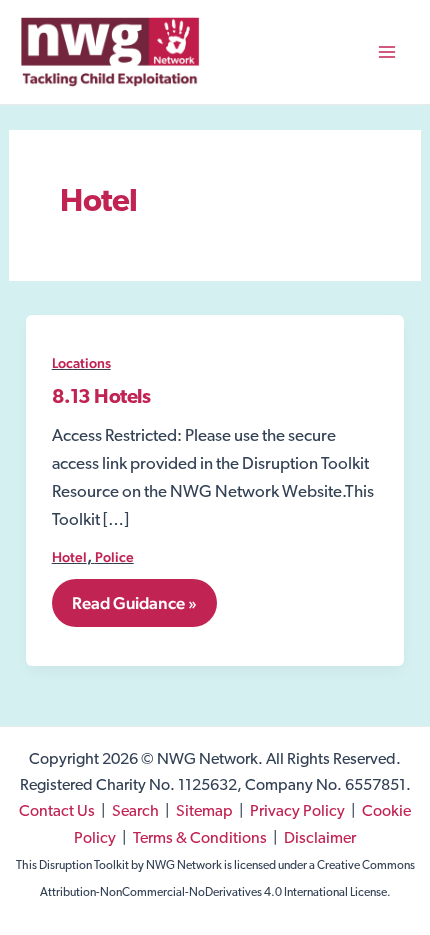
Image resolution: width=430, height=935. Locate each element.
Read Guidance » (134, 609)
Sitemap (204, 812)
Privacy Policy (297, 812)
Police (114, 557)
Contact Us (57, 812)
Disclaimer (320, 839)
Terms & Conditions (200, 839)
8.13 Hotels (101, 398)
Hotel (69, 557)
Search (135, 812)
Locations (81, 363)
